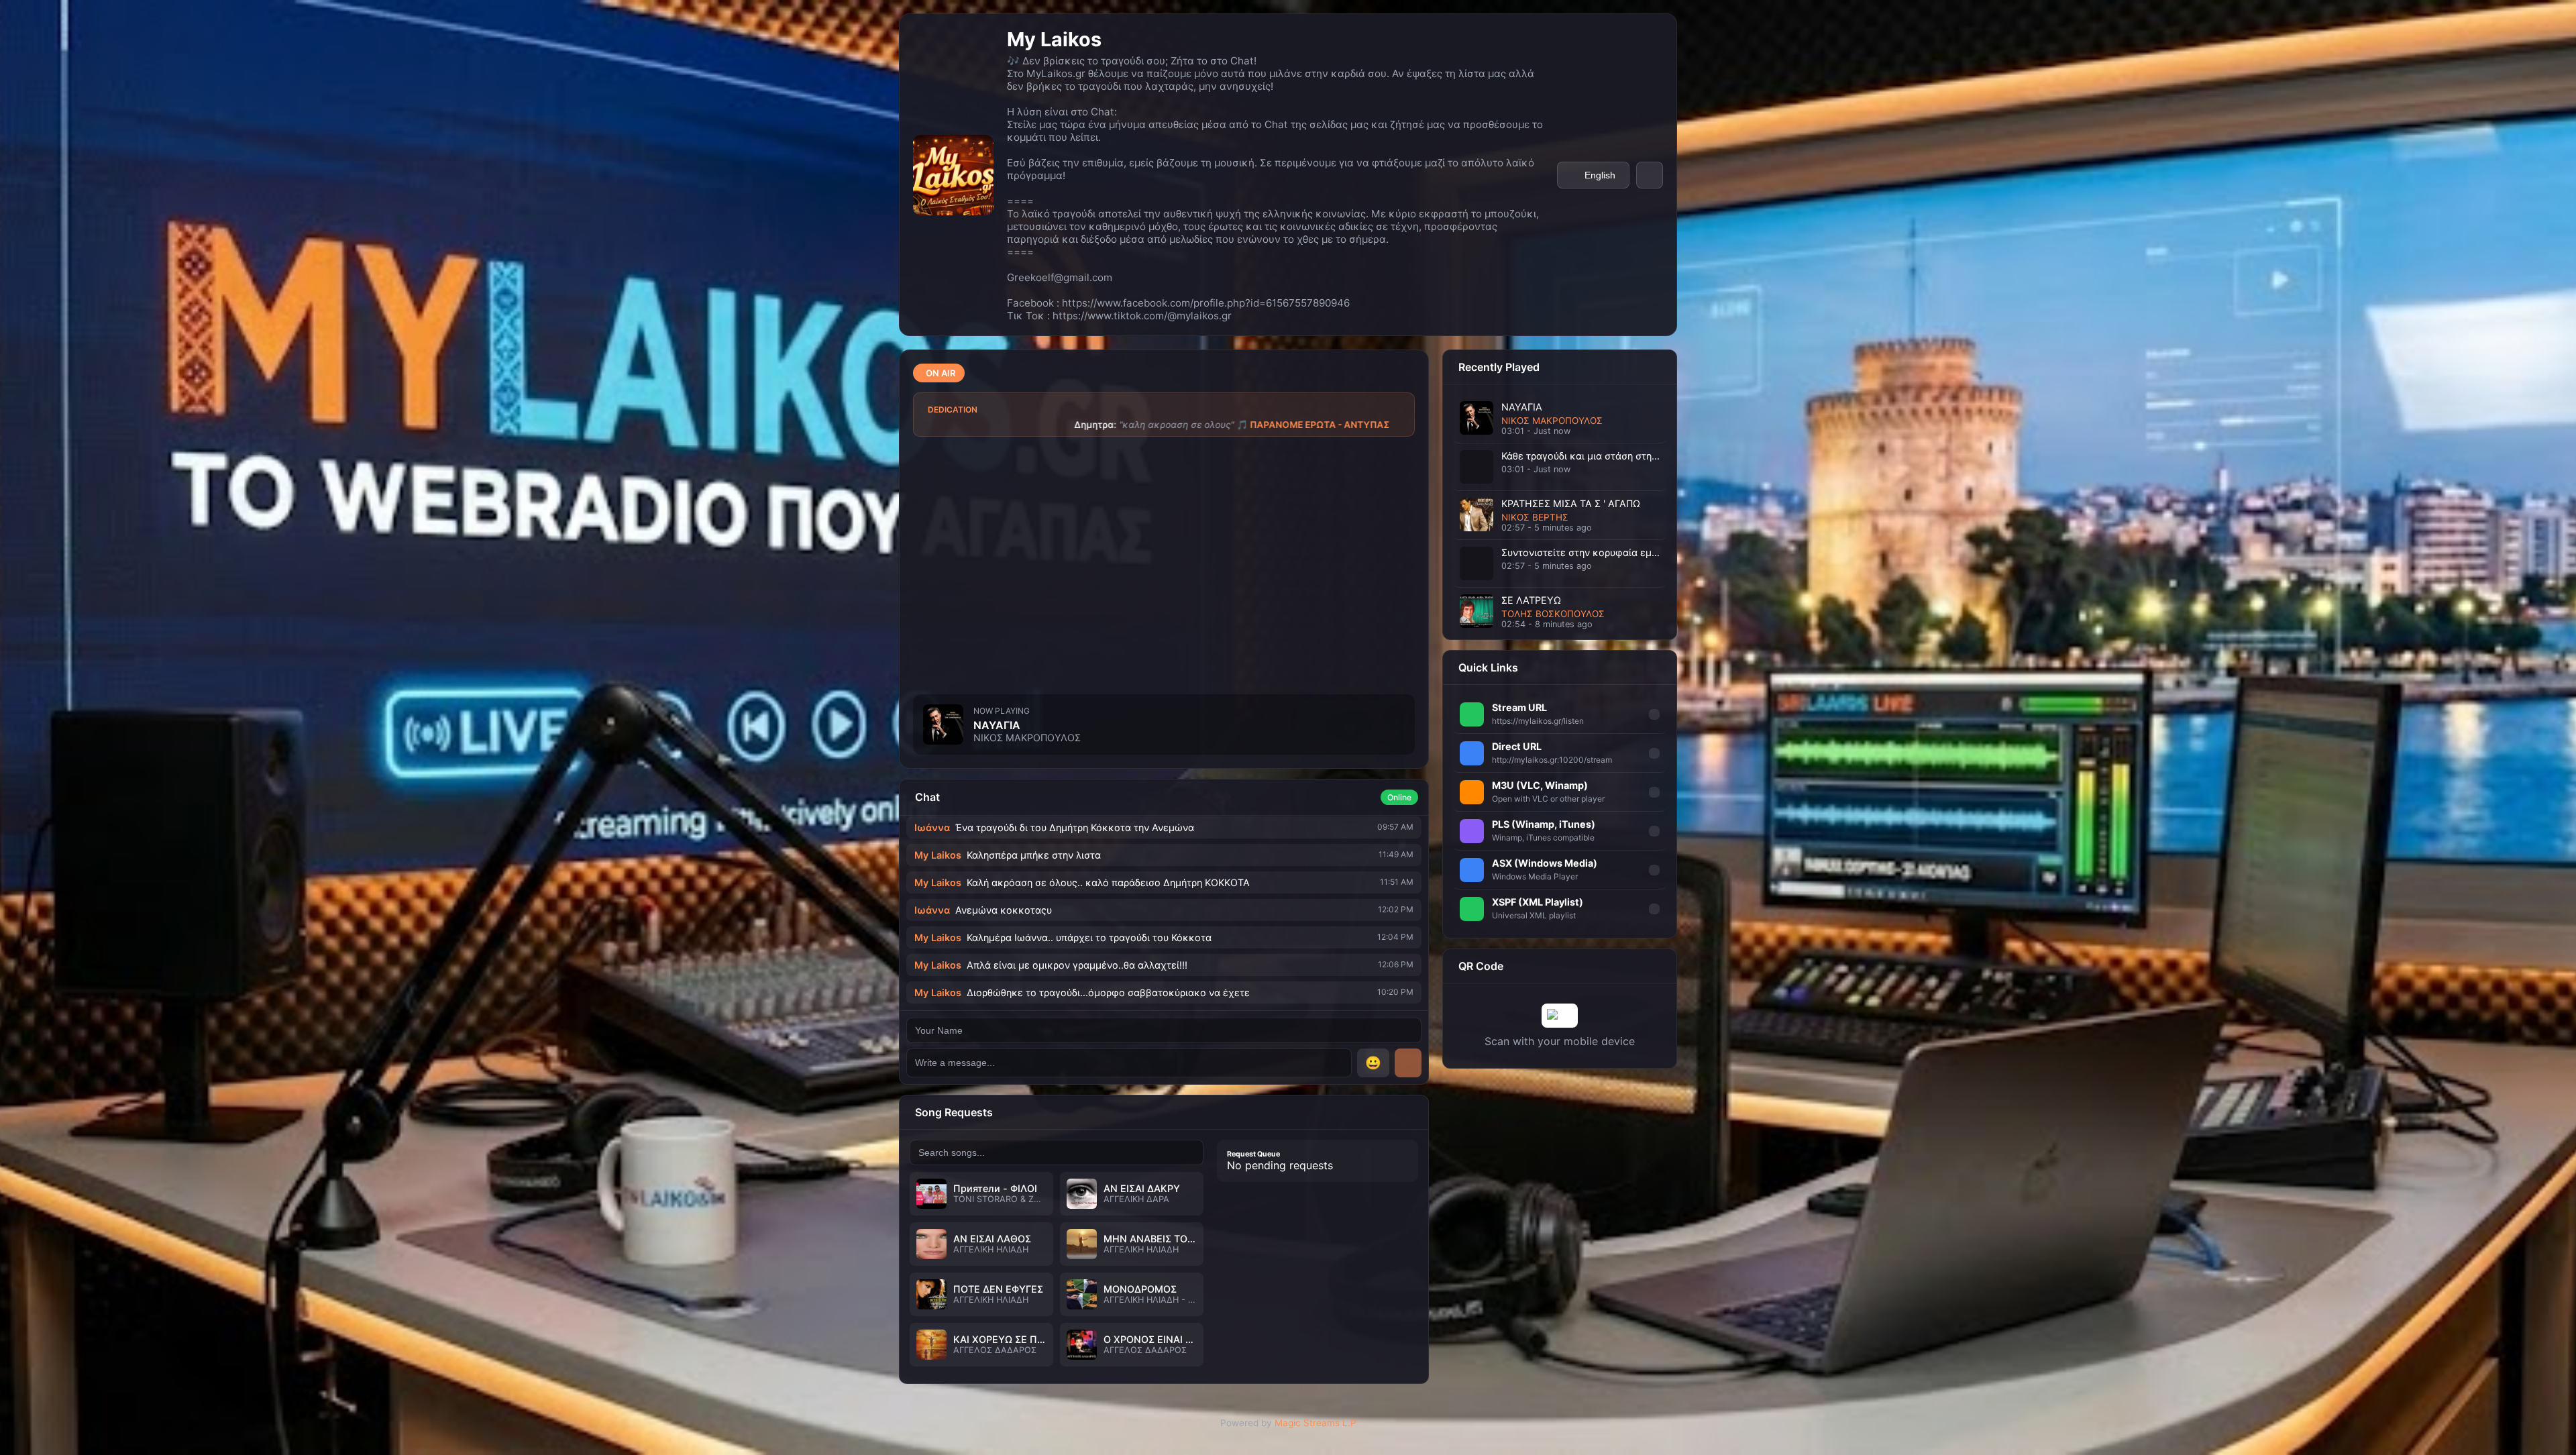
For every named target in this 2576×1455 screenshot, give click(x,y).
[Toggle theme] (1650, 175)
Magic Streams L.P (1316, 1423)
